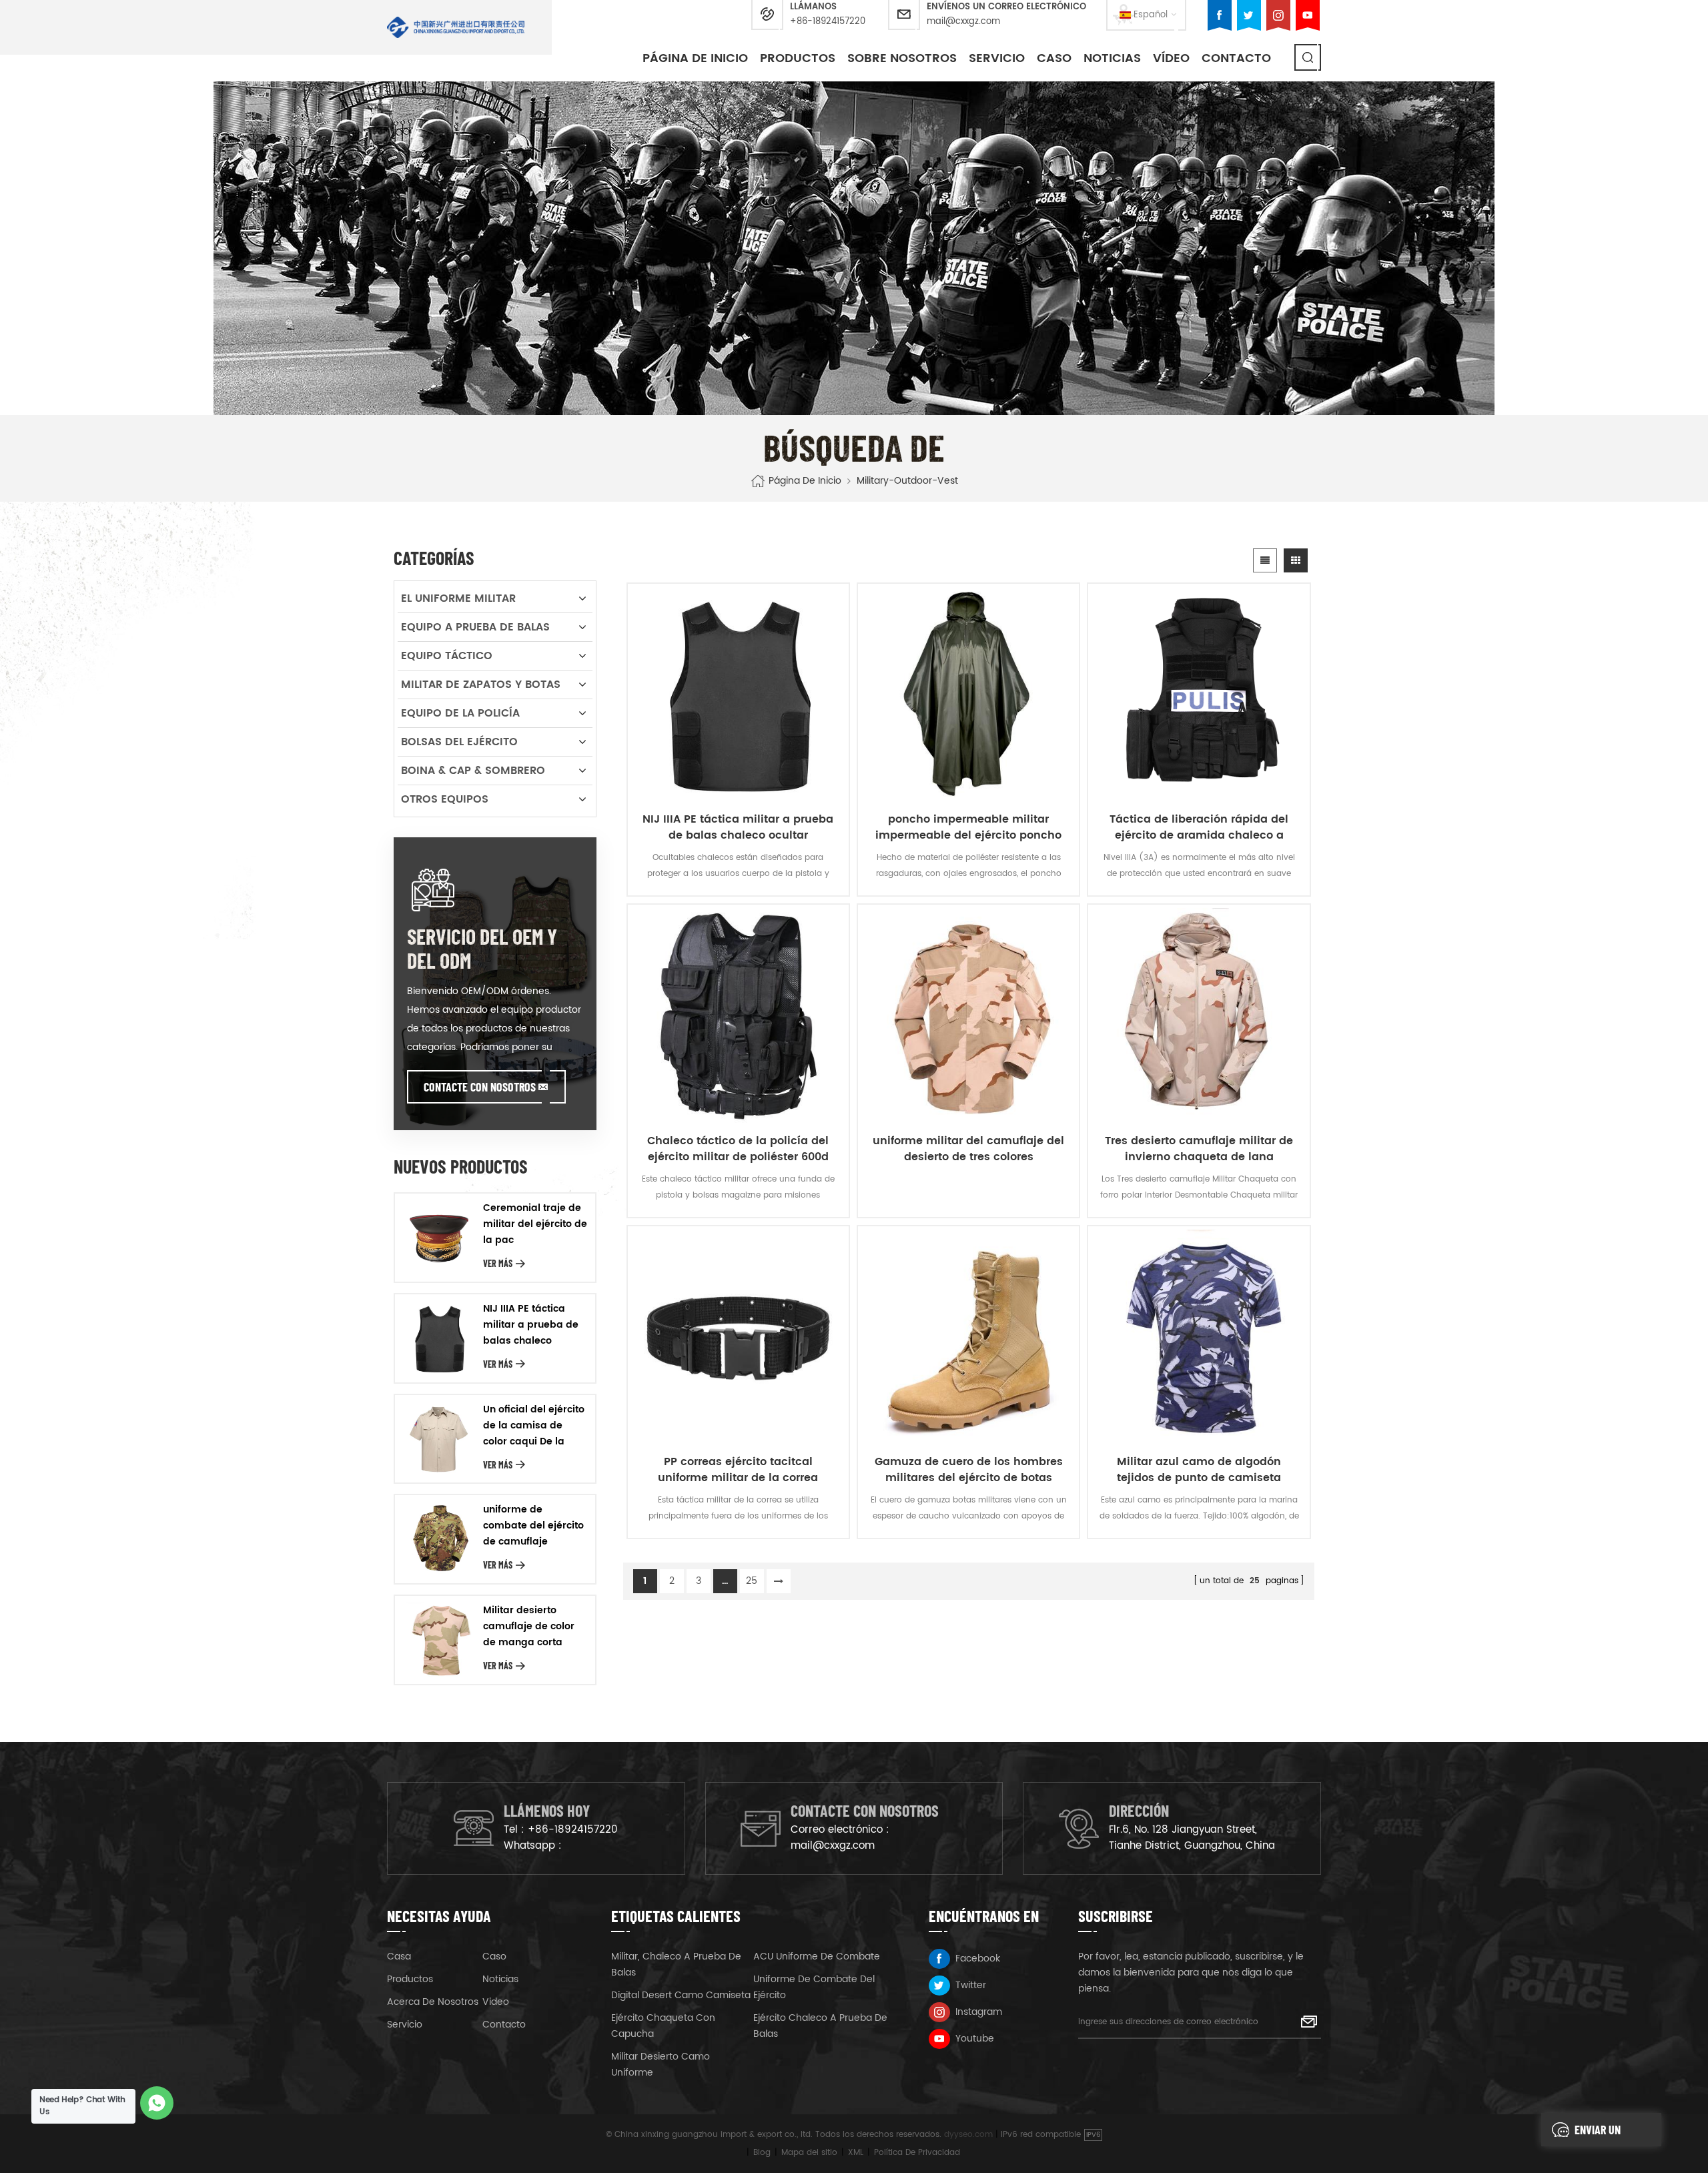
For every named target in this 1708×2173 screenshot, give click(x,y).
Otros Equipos (445, 799)
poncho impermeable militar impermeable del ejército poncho (968, 827)
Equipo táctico (447, 656)
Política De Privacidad (917, 2153)
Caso (494, 1957)
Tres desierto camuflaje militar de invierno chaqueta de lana (1199, 1149)
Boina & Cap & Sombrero (473, 771)
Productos (798, 58)
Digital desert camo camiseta (681, 1995)
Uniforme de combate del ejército (814, 1987)
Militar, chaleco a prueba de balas (676, 1965)
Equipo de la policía (460, 713)
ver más (498, 1263)
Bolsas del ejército (459, 742)
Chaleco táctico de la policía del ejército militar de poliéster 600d (738, 1149)
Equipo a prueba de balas (475, 627)
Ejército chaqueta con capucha (663, 2026)
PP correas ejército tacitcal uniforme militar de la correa (738, 1470)
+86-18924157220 (828, 22)
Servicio (997, 58)
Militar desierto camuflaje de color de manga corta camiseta (529, 1627)
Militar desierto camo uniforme (661, 2065)
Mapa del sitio (809, 2153)
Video (496, 2002)
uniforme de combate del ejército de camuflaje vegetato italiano (533, 1526)
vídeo (1171, 58)
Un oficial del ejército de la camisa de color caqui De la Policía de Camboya (534, 1426)
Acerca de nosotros (433, 2002)
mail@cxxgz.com (963, 22)
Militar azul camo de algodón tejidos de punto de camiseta (1199, 1470)
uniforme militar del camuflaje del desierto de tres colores (968, 1149)
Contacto (1236, 58)
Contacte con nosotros (480, 1087)
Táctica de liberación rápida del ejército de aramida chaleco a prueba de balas (1199, 827)
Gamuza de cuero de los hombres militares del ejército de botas (969, 1470)
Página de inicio (695, 58)
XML (856, 2153)
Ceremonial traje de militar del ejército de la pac (535, 1224)
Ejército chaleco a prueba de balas (820, 2026)
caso (1054, 58)
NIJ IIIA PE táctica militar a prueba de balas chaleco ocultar (738, 827)
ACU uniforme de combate (817, 1957)
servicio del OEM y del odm (482, 948)
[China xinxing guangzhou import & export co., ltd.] (456, 27)
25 (752, 1581)
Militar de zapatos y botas (481, 685)
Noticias (1112, 58)
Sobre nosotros (902, 58)
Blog (762, 2153)
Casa (399, 1957)
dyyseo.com (968, 2135)
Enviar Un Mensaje (1598, 2134)
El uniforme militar (458, 598)
